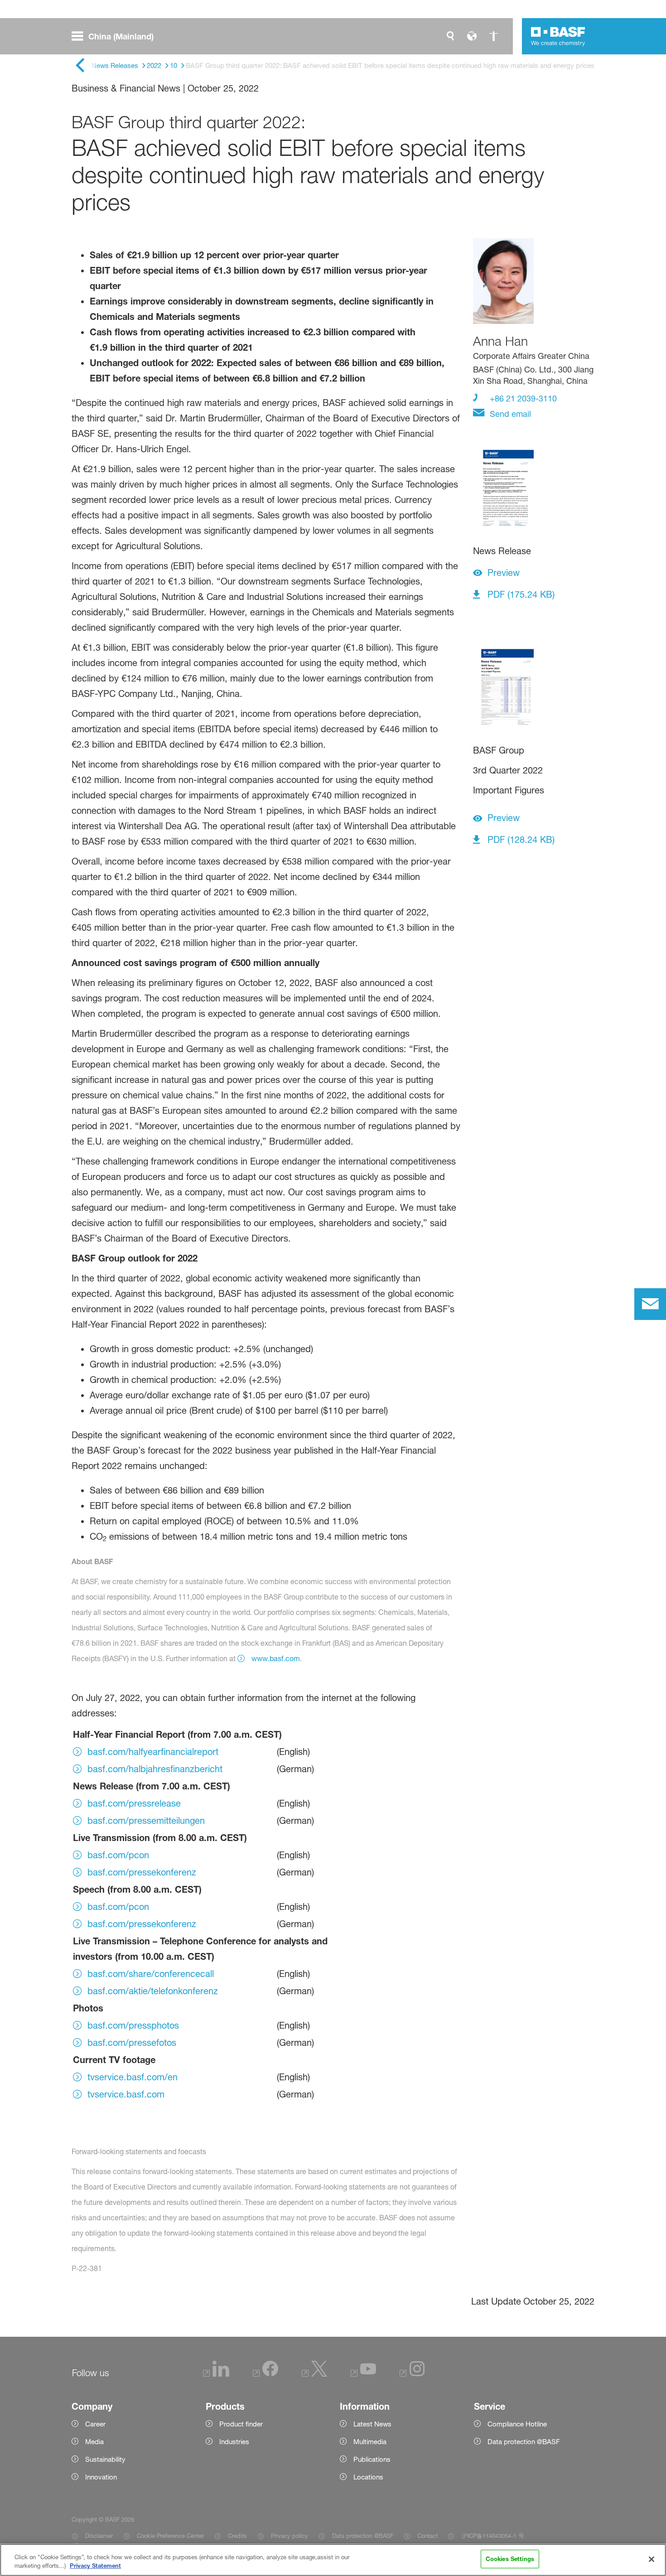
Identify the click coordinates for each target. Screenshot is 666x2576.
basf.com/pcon (118, 1855)
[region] (333, 2560)
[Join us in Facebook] (265, 2374)
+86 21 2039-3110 (522, 398)
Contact (427, 2536)
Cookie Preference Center (170, 2536)
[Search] (450, 36)
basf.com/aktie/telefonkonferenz (153, 1991)
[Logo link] (558, 36)
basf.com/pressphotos (133, 2025)
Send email (509, 414)
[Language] (472, 36)
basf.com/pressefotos (132, 2043)
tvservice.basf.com (126, 2094)
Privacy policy (290, 2536)
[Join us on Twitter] (314, 2374)
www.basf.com (275, 1658)
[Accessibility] (494, 36)
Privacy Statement (95, 2566)
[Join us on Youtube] (363, 2374)
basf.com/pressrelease (134, 1803)
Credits (237, 2536)
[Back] (80, 66)
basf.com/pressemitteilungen (146, 1821)
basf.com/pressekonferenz (142, 1872)
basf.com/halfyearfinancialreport (153, 1752)
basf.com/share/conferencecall (151, 1974)
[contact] (650, 1304)
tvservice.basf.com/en (133, 2077)
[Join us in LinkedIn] (216, 2374)
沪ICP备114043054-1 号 (493, 2536)
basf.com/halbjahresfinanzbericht (155, 1769)
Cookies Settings (510, 2559)
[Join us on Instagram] (412, 2374)
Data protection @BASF (363, 2536)
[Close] (652, 2559)
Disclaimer (99, 2536)
